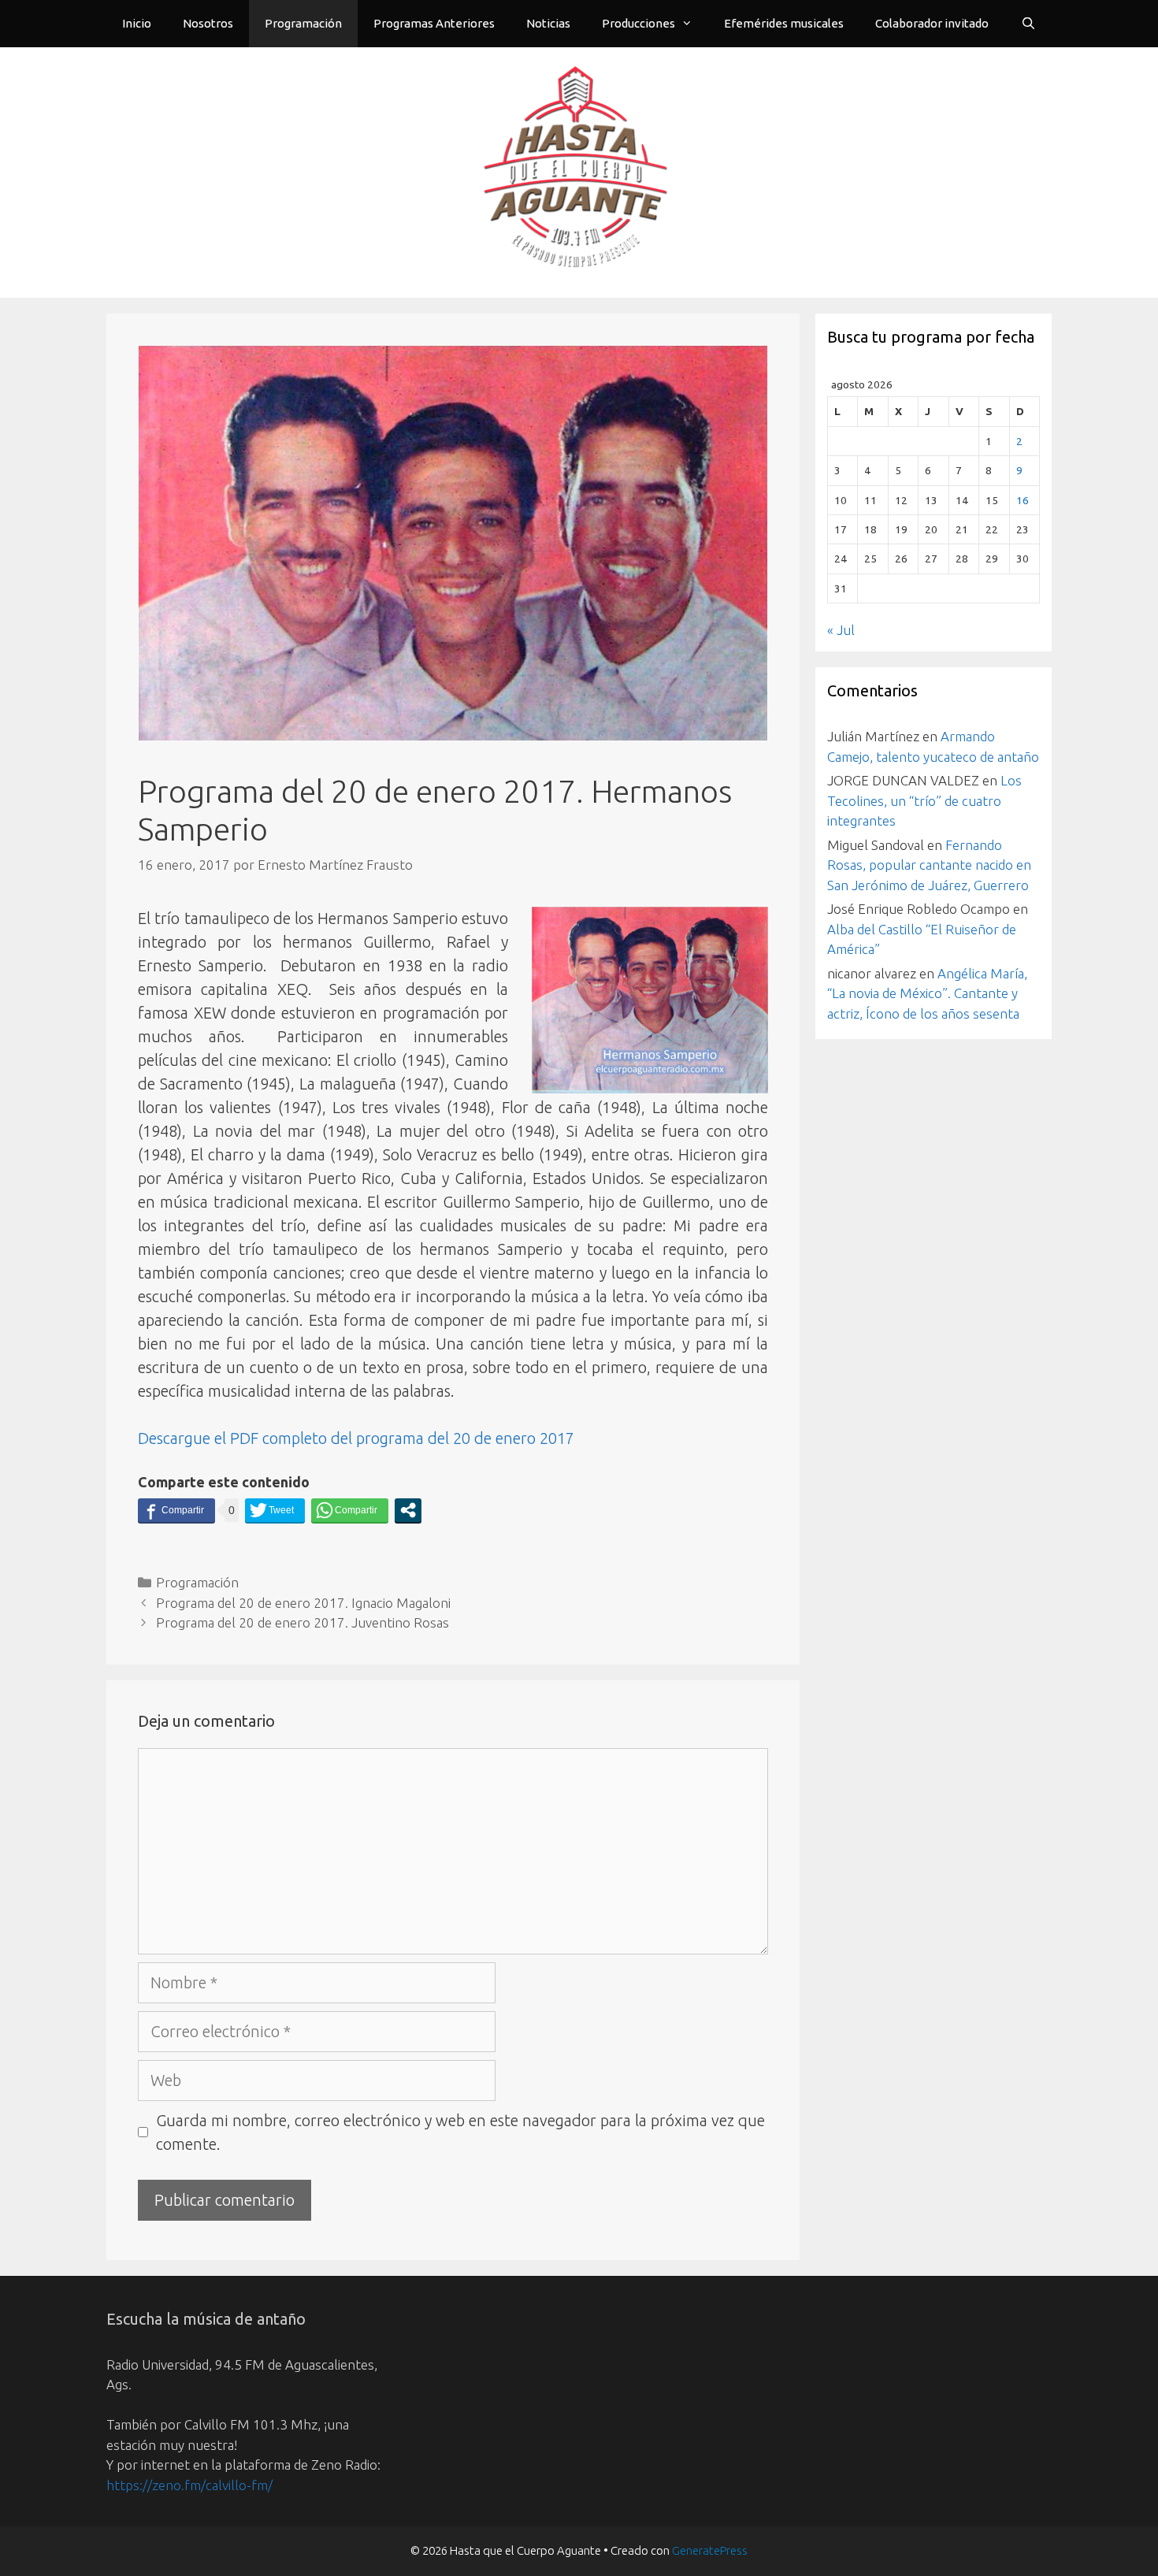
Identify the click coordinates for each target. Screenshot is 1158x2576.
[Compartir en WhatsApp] (350, 1510)
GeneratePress (710, 2550)
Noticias (548, 23)
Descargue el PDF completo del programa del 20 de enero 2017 (356, 1438)
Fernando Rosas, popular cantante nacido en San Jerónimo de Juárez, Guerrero (929, 865)
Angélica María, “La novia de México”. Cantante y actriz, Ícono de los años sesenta (927, 993)
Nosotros (208, 23)
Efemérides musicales (784, 23)
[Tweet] (275, 1510)
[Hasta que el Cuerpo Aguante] (579, 171)
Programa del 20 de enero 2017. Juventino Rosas (302, 1622)
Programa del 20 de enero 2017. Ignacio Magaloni (303, 1603)
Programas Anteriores (434, 23)
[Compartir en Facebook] (176, 1510)
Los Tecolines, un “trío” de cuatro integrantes (924, 800)
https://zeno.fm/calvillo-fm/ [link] (189, 2485)
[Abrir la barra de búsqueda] (1028, 24)
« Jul (841, 630)
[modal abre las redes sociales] (408, 1510)
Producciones (638, 23)
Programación (303, 23)
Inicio (137, 23)
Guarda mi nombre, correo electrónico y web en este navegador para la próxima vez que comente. (460, 2132)
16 (1023, 500)
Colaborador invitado (932, 23)
